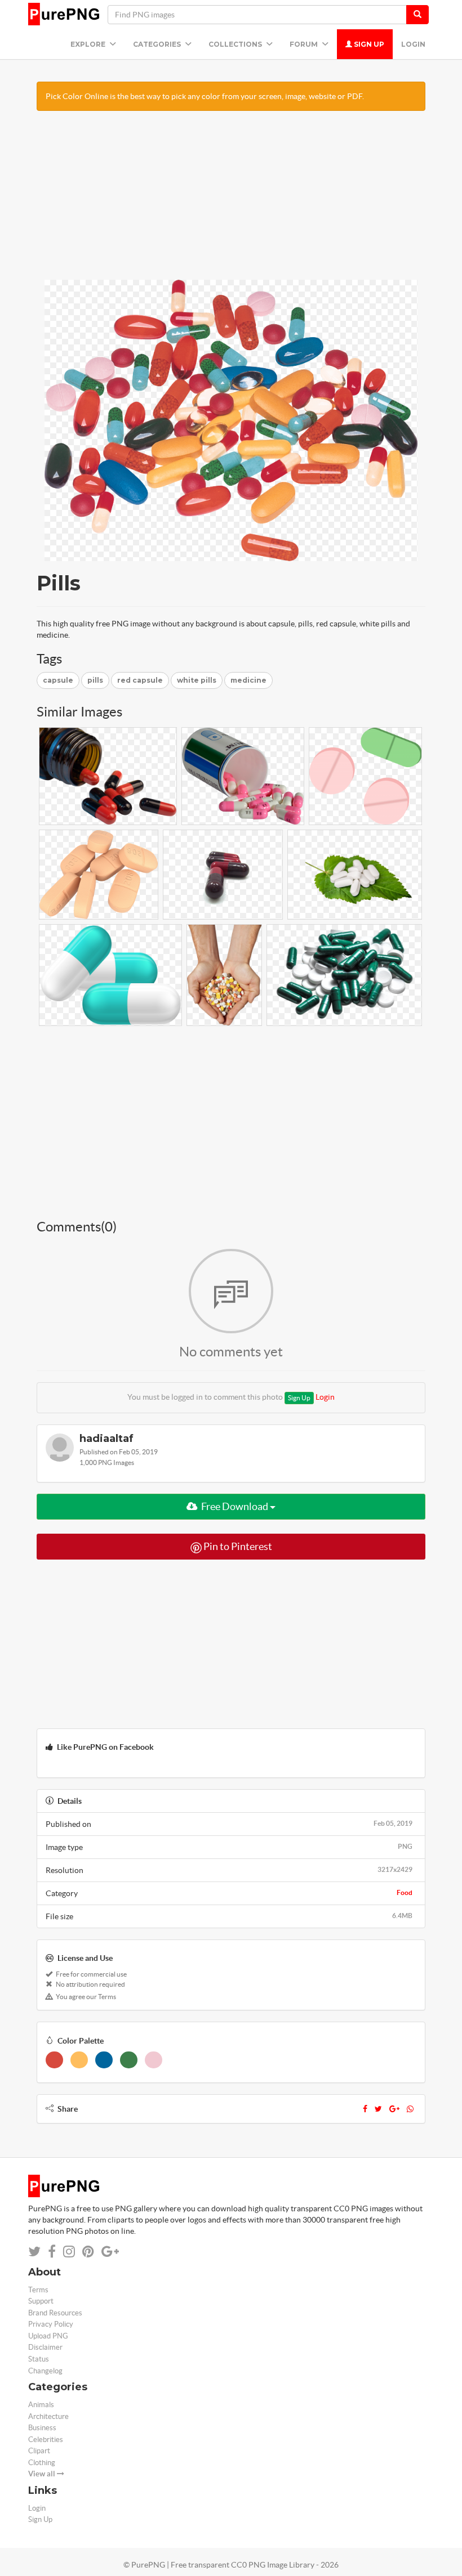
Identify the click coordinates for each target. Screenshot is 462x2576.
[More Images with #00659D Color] (104, 2060)
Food (405, 1892)
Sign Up (368, 44)
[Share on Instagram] (69, 2252)
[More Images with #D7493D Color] (54, 2060)
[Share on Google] (110, 2252)
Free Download (235, 1506)
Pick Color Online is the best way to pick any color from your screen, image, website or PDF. (205, 96)
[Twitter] (378, 2109)
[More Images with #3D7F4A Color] (129, 2060)
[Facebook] (365, 2109)
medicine (248, 680)
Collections (236, 44)
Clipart (39, 2451)
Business (42, 2428)
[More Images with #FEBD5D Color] (79, 2060)
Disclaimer (45, 2347)
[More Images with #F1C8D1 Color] (154, 2060)
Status (39, 2359)
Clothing (42, 2463)
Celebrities (46, 2440)
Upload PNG (48, 2336)
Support (41, 2301)
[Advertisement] (231, 201)
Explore (89, 44)
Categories (158, 44)
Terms (38, 2290)
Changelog (45, 2371)
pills (95, 680)
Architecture (48, 2416)
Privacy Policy (51, 2324)
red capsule (140, 680)
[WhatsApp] (410, 2109)
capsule (58, 680)
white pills (197, 680)
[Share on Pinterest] (88, 2252)
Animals (41, 2405)
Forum (305, 44)
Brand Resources (55, 2313)
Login (413, 44)
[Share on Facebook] (52, 2252)
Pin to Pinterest (237, 1546)
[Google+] (394, 2109)
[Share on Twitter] (34, 2252)
